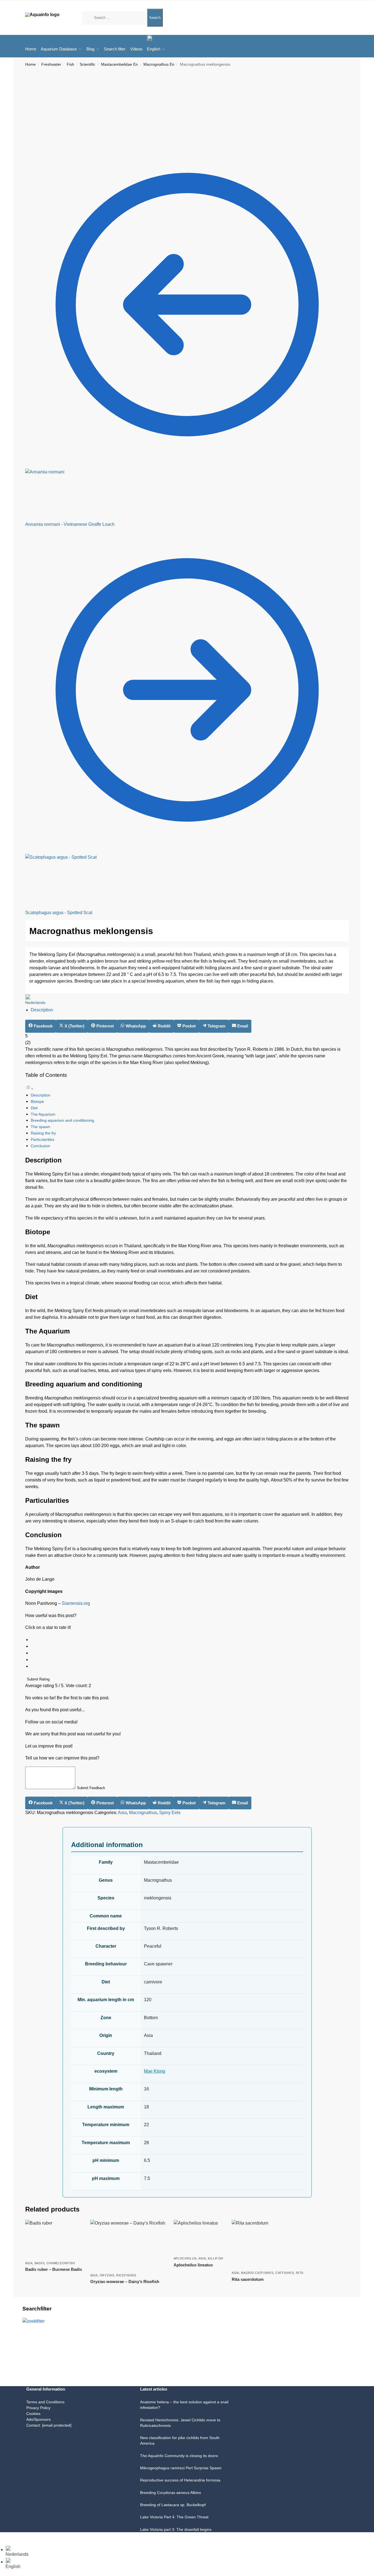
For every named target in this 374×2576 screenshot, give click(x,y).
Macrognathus (143, 1813)
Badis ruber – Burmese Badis (54, 2269)
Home (30, 64)
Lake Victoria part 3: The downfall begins (176, 2529)
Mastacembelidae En (119, 64)
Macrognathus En (159, 64)
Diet (34, 1108)
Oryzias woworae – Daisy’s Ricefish (125, 2282)
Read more (54, 2279)
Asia (122, 1813)
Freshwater (51, 64)
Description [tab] (42, 1010)
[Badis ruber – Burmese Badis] (54, 2239)
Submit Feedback (91, 1788)
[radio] (190, 1640)
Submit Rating (38, 1679)
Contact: (49, 2425)
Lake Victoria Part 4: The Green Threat (174, 2517)
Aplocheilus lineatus (193, 2265)
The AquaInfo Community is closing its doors (179, 2456)
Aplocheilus (185, 2258)
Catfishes (285, 2273)
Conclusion (40, 1146)
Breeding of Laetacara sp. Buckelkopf (173, 2505)
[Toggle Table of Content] (29, 1089)
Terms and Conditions (45, 2402)
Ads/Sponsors (38, 2419)
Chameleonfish (61, 2263)
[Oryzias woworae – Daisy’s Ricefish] (128, 2245)
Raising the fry (43, 1133)
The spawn (40, 1127)
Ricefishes (126, 2275)
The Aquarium (43, 1114)
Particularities (42, 1139)
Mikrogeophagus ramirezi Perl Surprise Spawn (181, 2468)
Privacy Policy (38, 2408)
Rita (300, 2273)
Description (41, 1095)
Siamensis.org (76, 1603)
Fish (70, 64)
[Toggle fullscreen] (6, 2537)
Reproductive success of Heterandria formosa (180, 2480)
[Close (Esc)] (15, 2537)
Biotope (37, 1101)
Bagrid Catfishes (257, 2273)
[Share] (11, 2537)
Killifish (216, 2258)
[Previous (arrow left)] (2, 2544)
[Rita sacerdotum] (267, 2244)
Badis (40, 2263)
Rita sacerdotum (248, 2279)
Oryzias (107, 2275)
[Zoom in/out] (2, 2537)
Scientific (87, 64)
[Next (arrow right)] (6, 2544)
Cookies (33, 2414)
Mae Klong (155, 2071)
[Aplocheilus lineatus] (199, 2236)
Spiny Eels (170, 1813)
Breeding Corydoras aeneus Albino (171, 2493)
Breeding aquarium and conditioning (62, 1120)
